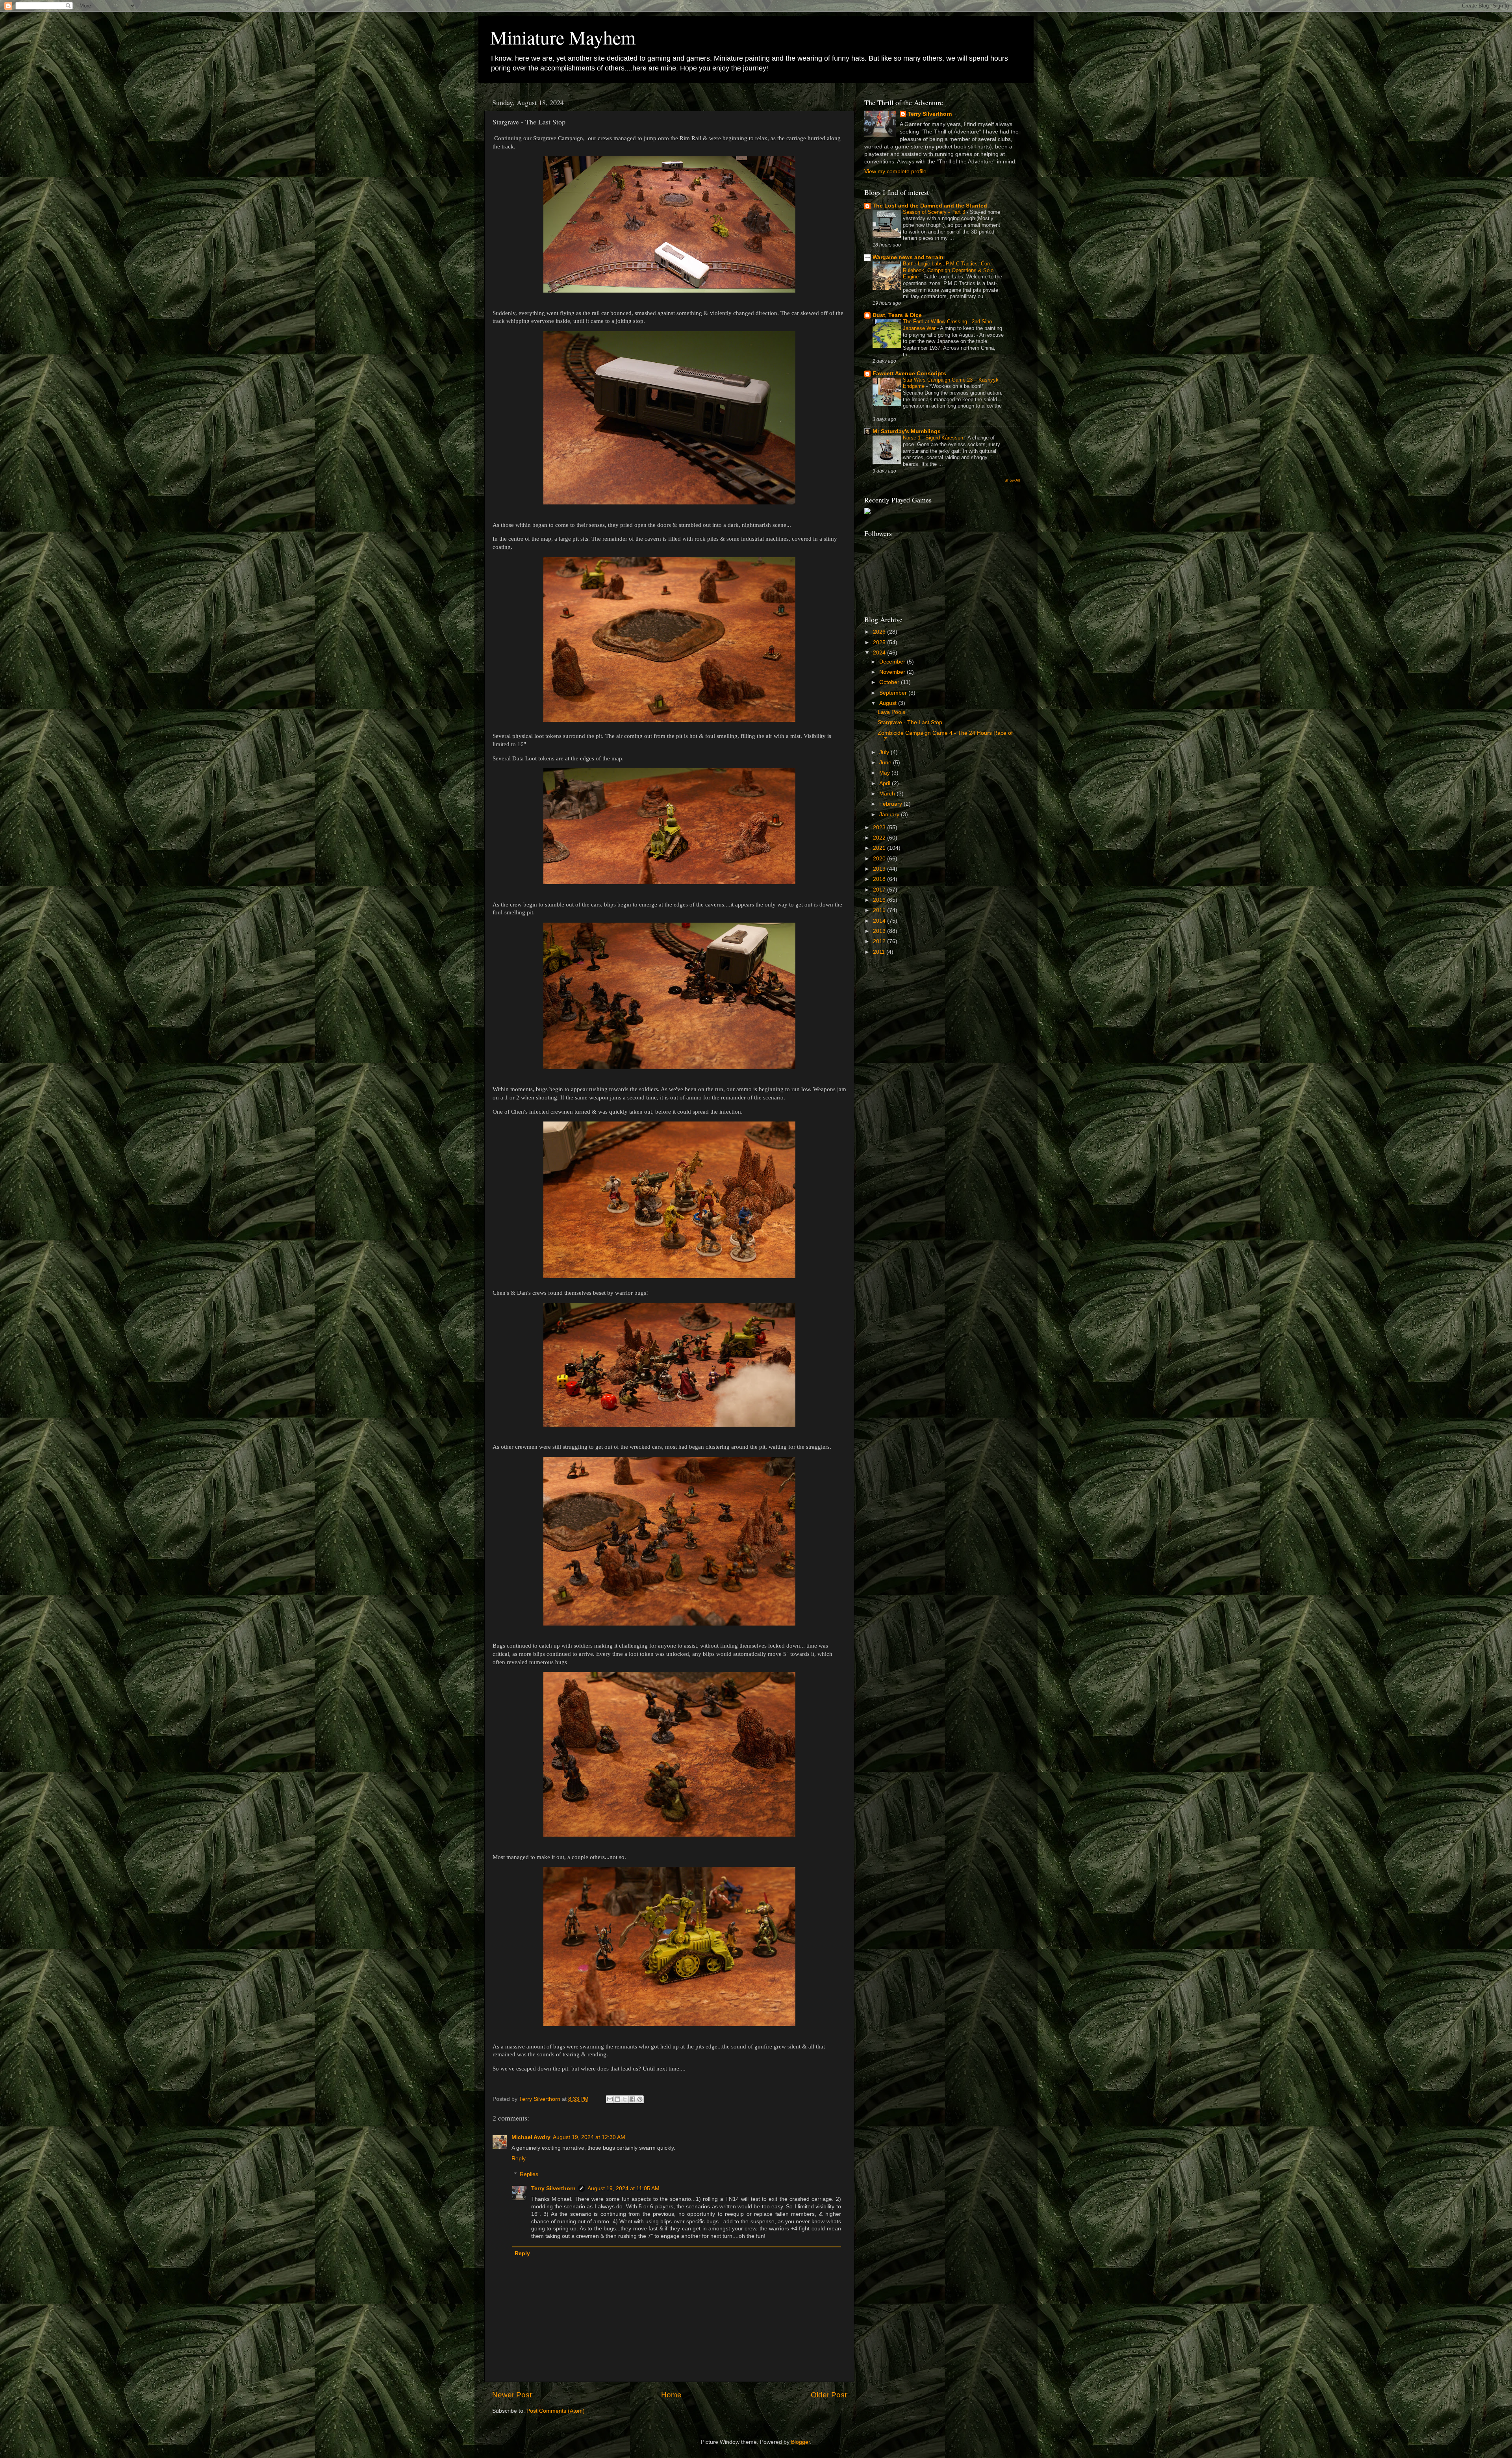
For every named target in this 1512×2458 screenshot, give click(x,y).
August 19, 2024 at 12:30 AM (589, 2137)
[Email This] (610, 2099)
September (894, 693)
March (888, 794)
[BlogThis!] (617, 2099)
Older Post (829, 2395)
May (885, 773)
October (890, 682)
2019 (880, 869)
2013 (880, 931)
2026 (880, 632)
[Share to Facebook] (632, 2099)
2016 (880, 900)
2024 (880, 653)
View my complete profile (895, 171)
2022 (880, 838)
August (889, 703)
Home (671, 2395)
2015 (880, 910)
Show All (1012, 480)
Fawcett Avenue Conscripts (909, 374)
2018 (880, 879)
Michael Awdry (531, 2137)
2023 (880, 828)
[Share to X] (625, 2099)
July (885, 752)
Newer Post (512, 2395)
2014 (880, 921)
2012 (880, 941)
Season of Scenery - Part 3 (935, 212)
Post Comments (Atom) (556, 2411)
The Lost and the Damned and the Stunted (930, 206)
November (893, 672)
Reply (519, 2159)
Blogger (800, 2442)
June (886, 763)
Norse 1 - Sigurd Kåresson (934, 438)
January (890, 815)
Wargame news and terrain (908, 257)
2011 (880, 952)
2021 (880, 848)
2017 (880, 890)
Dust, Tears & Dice (897, 315)
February (891, 804)
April (886, 783)
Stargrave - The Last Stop (910, 722)
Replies (529, 2174)
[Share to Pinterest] (640, 2099)
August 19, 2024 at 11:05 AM (624, 2188)
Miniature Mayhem (563, 37)
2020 (880, 859)
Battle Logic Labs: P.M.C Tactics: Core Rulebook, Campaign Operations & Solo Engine (948, 270)
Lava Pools (891, 712)
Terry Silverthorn (553, 2188)
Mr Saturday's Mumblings (907, 431)
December (893, 662)
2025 (880, 642)
